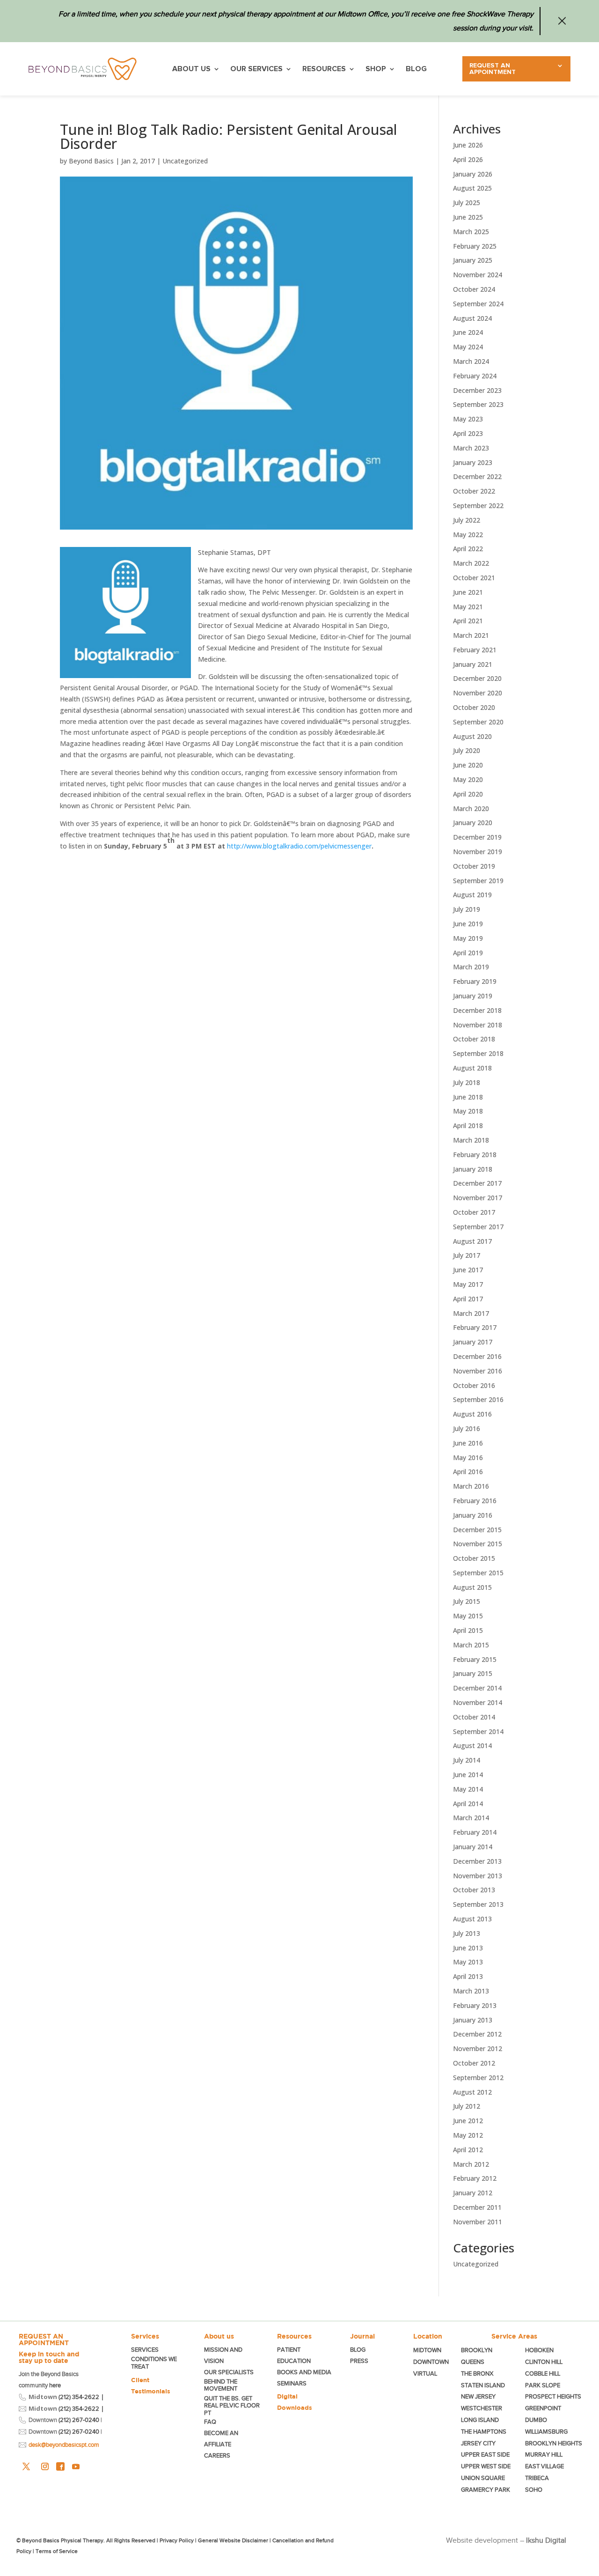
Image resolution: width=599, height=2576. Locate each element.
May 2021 (468, 607)
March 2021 (471, 635)
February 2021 (475, 650)
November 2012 (478, 2048)
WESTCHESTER (482, 2408)
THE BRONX (477, 2373)
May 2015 (468, 1616)
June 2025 (468, 217)
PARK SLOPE (543, 2385)
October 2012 (474, 2063)
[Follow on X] (26, 2466)
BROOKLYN (477, 2350)
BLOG (416, 69)
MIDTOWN (428, 2350)
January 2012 (473, 2193)
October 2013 (474, 1890)
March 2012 (471, 2164)
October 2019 (474, 866)
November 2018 (478, 1025)
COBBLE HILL (543, 2373)
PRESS (359, 2361)
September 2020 (478, 722)
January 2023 (473, 462)
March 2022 (471, 563)
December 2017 (477, 1183)
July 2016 (467, 1428)
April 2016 (468, 1472)
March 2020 (471, 808)
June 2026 (468, 145)
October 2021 (474, 578)
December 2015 (477, 1530)
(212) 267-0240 (79, 2420)
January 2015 (473, 1673)
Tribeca (537, 2478)
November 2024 (478, 275)
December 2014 (477, 1688)
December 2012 (477, 2034)
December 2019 (477, 837)
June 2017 (468, 1270)
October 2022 (474, 491)
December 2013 (477, 1861)
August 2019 (472, 895)
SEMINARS (292, 2383)
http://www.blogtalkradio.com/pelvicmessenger (299, 846)
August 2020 (472, 736)
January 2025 (473, 260)
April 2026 (468, 159)
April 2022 (468, 549)
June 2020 (468, 765)
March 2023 (471, 448)
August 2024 (472, 318)
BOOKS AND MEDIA (304, 2372)
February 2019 (475, 981)
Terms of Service (57, 2551)
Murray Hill (544, 2454)
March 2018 (471, 1140)
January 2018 (473, 1169)
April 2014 (468, 1804)
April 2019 (468, 953)
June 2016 (468, 1443)
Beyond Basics (91, 161)
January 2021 (473, 664)
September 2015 (478, 1573)
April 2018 (468, 1126)
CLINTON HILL (544, 2362)
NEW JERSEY (478, 2396)
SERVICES (145, 2350)
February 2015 (475, 1659)
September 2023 (478, 404)
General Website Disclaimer (233, 2540)
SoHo (534, 2490)
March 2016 (471, 1486)
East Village (544, 2466)
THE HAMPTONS (484, 2432)
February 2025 (475, 246)
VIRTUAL (425, 2373)
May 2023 (468, 419)
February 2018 (475, 1155)
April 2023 (468, 433)
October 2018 (474, 1039)
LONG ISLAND (480, 2420)
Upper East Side (485, 2454)
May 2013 (468, 1962)
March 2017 (471, 1313)
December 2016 (477, 1356)
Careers (217, 2455)
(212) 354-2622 (79, 2397)
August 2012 (472, 2092)
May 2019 (468, 938)
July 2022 (467, 520)
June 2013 (468, 1948)
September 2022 (478, 506)
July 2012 (467, 2106)
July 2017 (467, 1255)
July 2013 (467, 1933)
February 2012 (475, 2178)
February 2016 (475, 1501)
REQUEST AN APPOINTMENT (44, 2340)
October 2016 (474, 1385)
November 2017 (478, 1198)
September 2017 (478, 1227)
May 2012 (468, 2135)
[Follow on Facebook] (60, 2466)
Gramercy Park (486, 2490)
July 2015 (467, 1601)
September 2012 (478, 2078)
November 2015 (478, 1544)
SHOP (376, 69)
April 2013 (468, 1976)
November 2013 (478, 1876)
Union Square (483, 2478)
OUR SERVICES (256, 69)
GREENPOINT (543, 2408)
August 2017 (472, 1241)
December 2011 (477, 2207)
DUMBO (536, 2420)
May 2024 (468, 347)
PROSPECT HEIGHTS (553, 2396)
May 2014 (468, 1789)
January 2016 (473, 1515)
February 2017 (475, 1327)
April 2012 (468, 2150)
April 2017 (468, 1299)
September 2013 (478, 1904)
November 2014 (478, 1702)
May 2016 (468, 1458)
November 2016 (478, 1371)
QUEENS (473, 2362)
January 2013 (473, 2020)
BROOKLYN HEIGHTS (554, 2443)
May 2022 (468, 535)
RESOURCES (324, 69)
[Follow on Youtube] (76, 2466)
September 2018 (478, 1053)
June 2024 (468, 332)
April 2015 (468, 1630)
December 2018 (477, 1010)
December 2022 (477, 476)
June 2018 (468, 1097)
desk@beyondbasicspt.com (64, 2445)
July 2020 (467, 750)
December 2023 (477, 390)
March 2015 (471, 1645)
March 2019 (471, 967)
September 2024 (478, 304)
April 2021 (468, 621)
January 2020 (473, 823)
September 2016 (478, 1399)
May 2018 (468, 1111)
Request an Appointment (493, 69)
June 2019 (468, 924)
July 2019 (467, 909)
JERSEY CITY (478, 2443)
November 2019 (478, 852)
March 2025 (471, 232)
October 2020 (474, 707)
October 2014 (474, 1717)
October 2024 (474, 289)
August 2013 (472, 1919)
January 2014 (473, 1847)
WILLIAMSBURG (546, 2432)
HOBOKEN (539, 2350)
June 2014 (468, 1775)
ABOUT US (191, 69)
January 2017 (473, 1342)
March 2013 (471, 1991)
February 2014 (475, 1832)
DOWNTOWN (431, 2362)
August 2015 (472, 1587)
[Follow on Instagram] (45, 2466)
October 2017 (474, 1212)
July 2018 (467, 1082)
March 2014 (471, 1818)
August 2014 (472, 1746)
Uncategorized (185, 161)
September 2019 (478, 881)
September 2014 (478, 1731)
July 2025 (467, 203)
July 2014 (467, 1760)
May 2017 (468, 1284)
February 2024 (475, 376)
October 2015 (474, 1558)
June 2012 (468, 2121)
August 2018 (472, 1068)
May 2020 (468, 779)
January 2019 (473, 996)
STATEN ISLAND (483, 2385)
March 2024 (471, 361)
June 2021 (468, 592)
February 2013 (475, 2005)
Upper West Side (486, 2466)
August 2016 (472, 1414)
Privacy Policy (177, 2540)
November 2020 (478, 693)
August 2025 (472, 188)
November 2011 (478, 2222)
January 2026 (473, 174)
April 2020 (468, 794)
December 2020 (477, 678)
